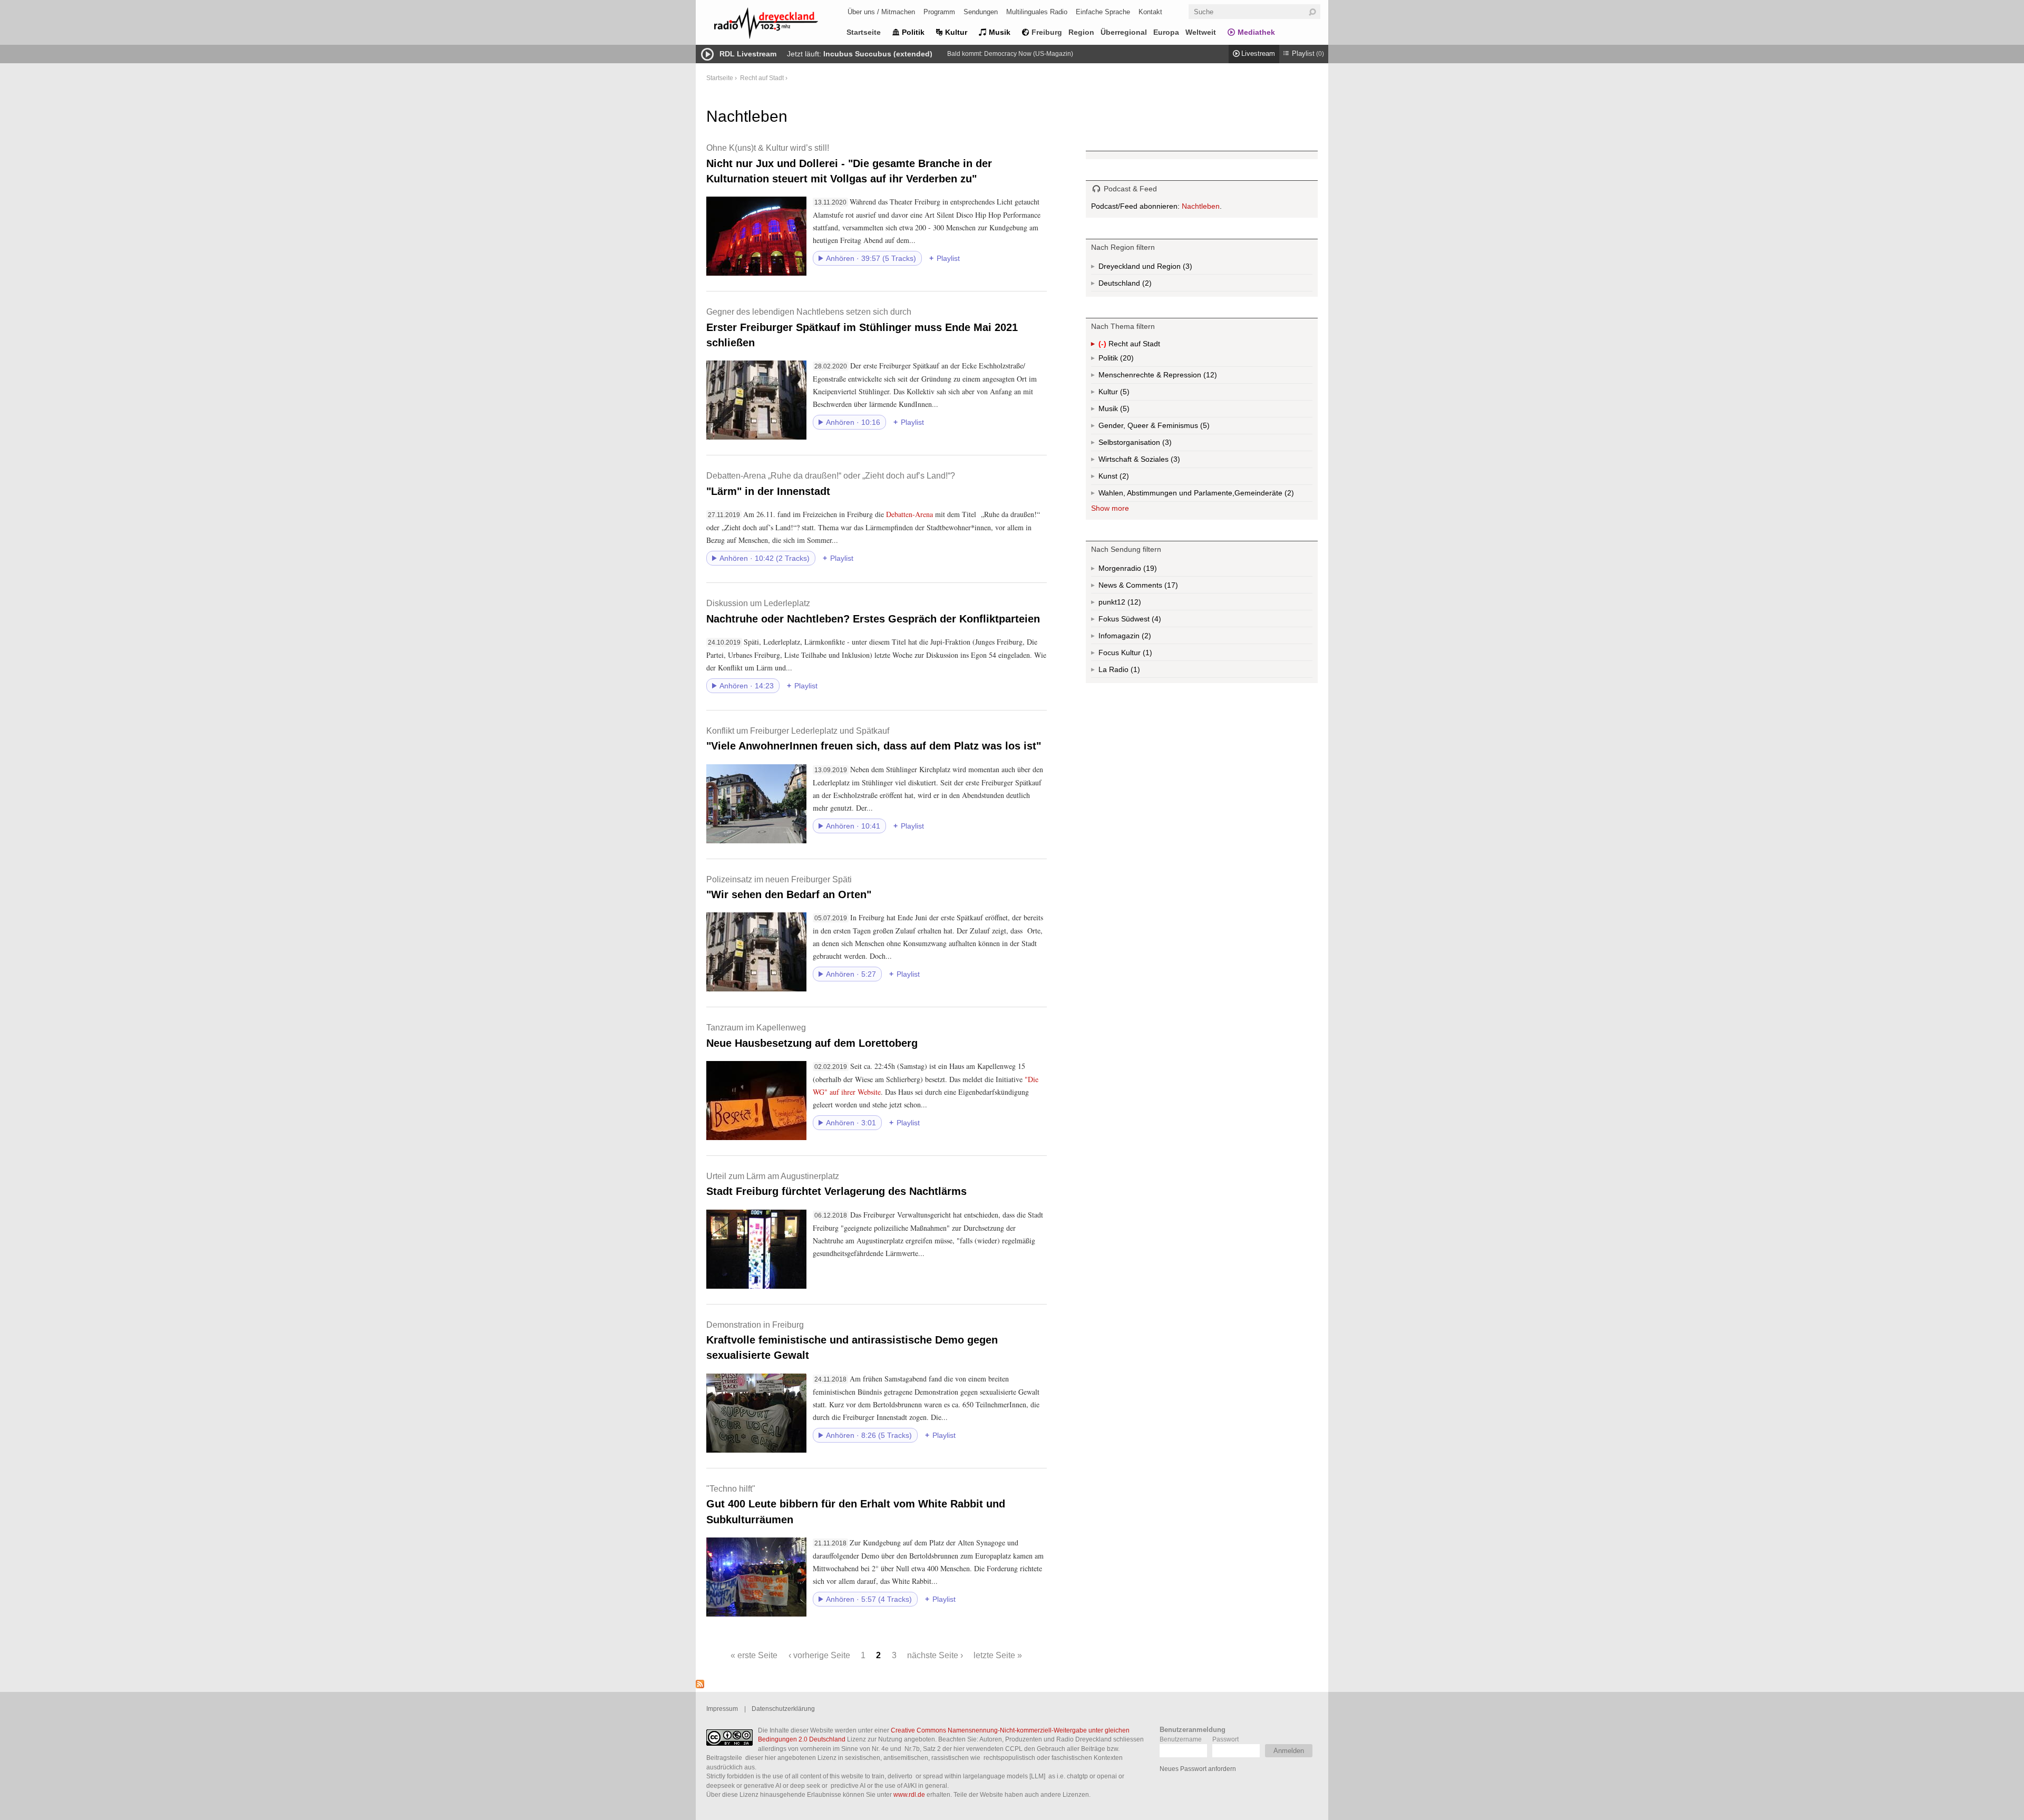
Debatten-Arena (909, 514)
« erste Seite (754, 1655)
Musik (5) (1124, 411)
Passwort (1225, 1739)
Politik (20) (1126, 360)
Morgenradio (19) (1149, 570)
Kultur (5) (1124, 394)
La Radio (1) (1129, 671)
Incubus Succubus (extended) (878, 54)
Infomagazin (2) (1145, 638)
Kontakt (1150, 12)
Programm (939, 12)
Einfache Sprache (1103, 12)
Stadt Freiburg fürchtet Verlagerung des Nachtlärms (836, 1184)
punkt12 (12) (1133, 604)
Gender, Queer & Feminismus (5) (1174, 428)
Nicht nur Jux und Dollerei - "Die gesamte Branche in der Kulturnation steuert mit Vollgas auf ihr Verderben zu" (849, 164)
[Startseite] (780, 25)
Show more (1110, 508)
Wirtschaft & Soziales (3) (1156, 461)
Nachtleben (1201, 206)
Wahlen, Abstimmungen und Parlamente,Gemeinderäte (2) (1205, 495)
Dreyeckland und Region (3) (1166, 268)
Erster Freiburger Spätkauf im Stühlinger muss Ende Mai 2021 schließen (862, 328)
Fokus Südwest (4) (1144, 621)
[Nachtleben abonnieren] (700, 1686)
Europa (1166, 32)
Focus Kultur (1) (1136, 655)
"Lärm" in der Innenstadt (831, 484)
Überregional (1124, 32)
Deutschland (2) (1146, 285)
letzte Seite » (998, 1655)
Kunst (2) (1123, 478)
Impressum (722, 1709)
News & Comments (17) (1156, 587)
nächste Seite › (935, 1655)
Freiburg (1047, 32)
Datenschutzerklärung (783, 1709)
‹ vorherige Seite (819, 1655)
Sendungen (981, 12)
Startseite (864, 32)
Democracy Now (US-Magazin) (1029, 54)
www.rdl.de (909, 1794)
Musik (1000, 32)
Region (1081, 32)
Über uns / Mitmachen (881, 12)
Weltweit (1201, 32)
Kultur (956, 32)
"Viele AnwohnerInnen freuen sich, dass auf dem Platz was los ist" (874, 739)
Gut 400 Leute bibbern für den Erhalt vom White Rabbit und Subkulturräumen (856, 1505)
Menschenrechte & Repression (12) (1186, 377)
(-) (1103, 345)
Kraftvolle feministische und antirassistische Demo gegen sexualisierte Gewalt (852, 1341)
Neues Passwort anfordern (1198, 1769)
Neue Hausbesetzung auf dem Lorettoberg (812, 1035)
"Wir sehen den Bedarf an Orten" (789, 887)
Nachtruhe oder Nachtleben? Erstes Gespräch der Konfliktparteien (873, 611)
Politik (913, 32)
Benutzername (1181, 1739)
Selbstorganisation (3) (1166, 445)
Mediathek (1256, 32)
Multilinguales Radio (1037, 12)
